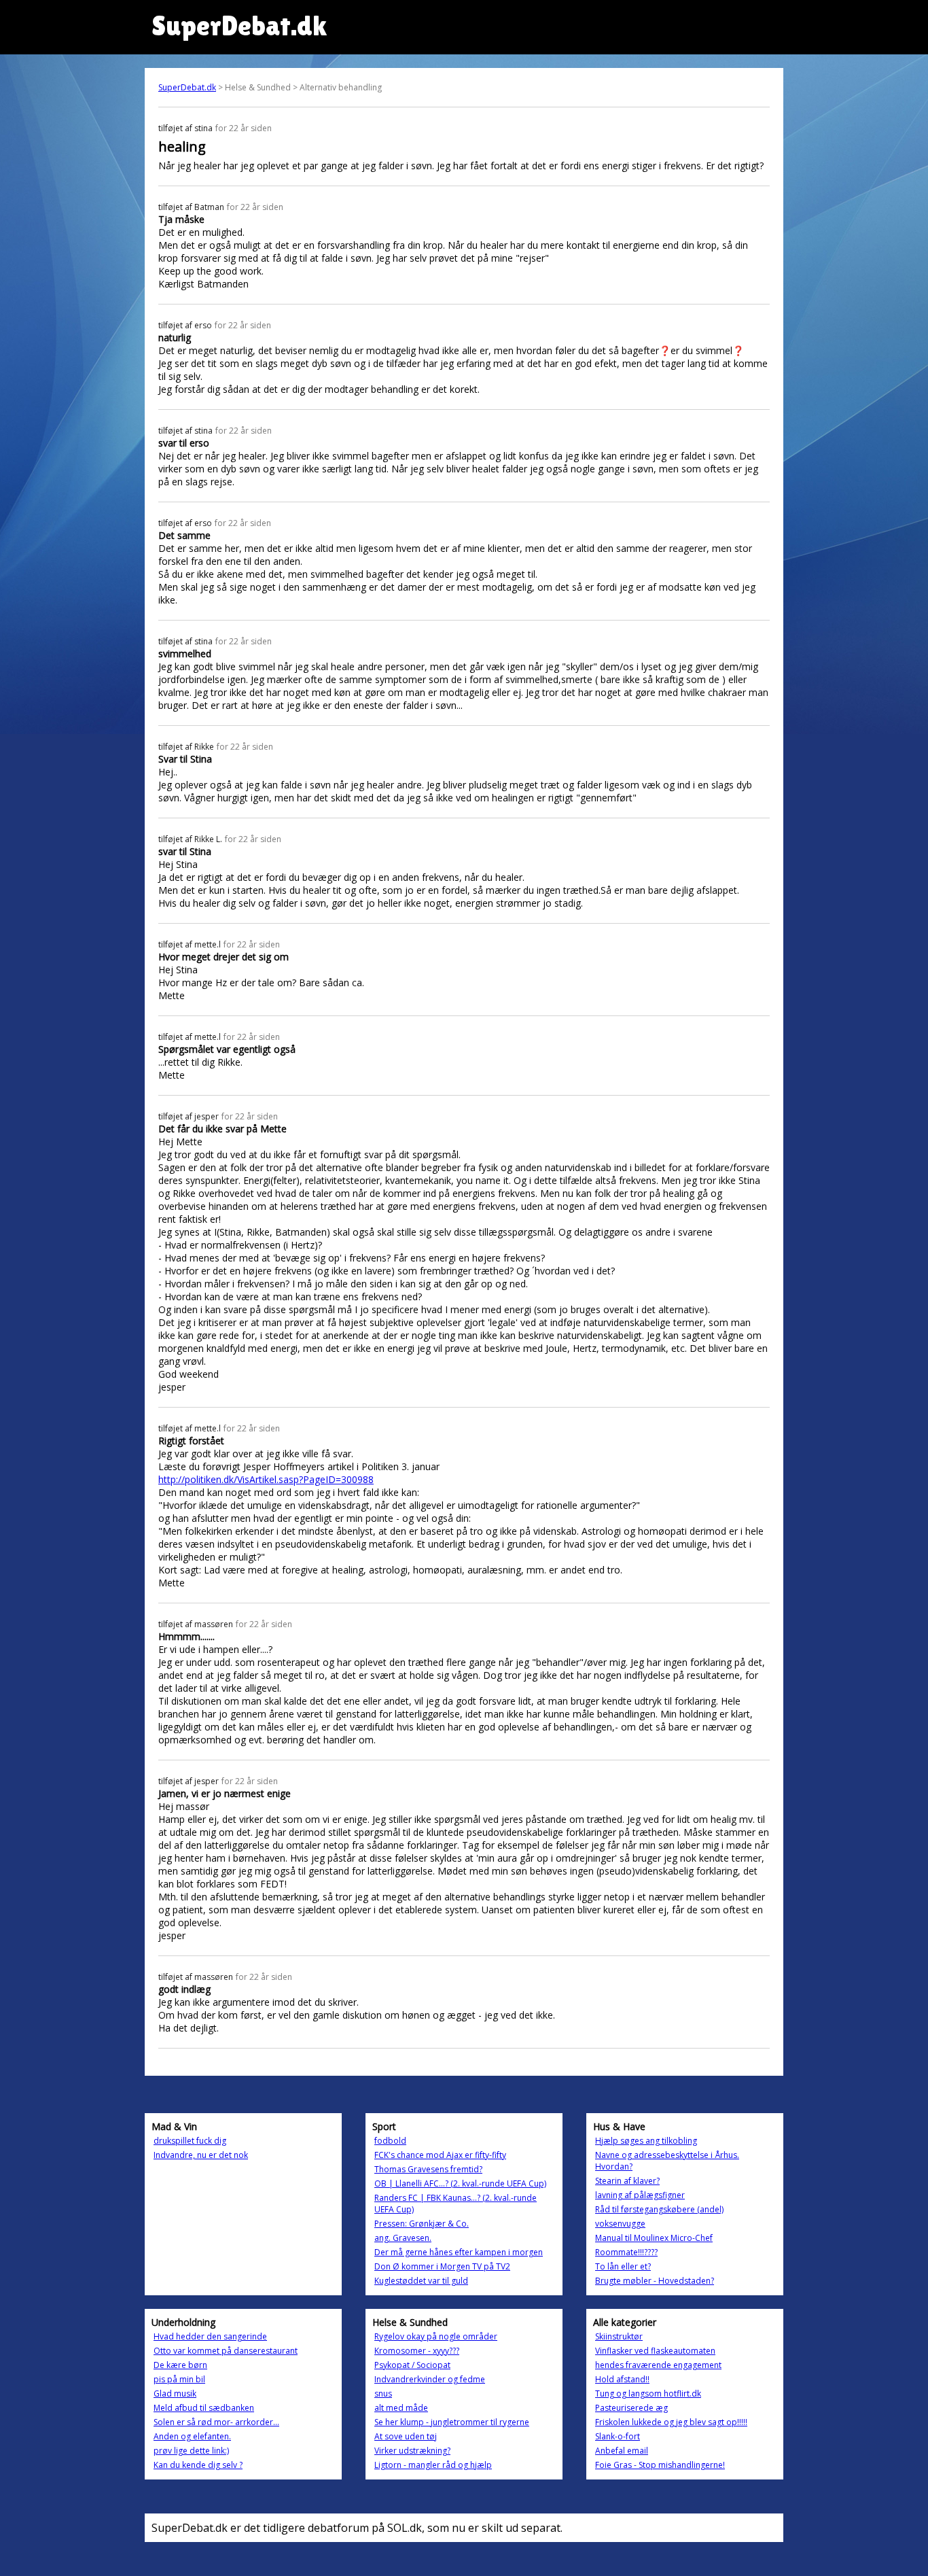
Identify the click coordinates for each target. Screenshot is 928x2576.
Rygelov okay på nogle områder (436, 2336)
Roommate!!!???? (626, 2252)
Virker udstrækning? (412, 2451)
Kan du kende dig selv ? (198, 2465)
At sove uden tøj (406, 2436)
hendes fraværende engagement (658, 2365)
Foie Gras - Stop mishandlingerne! (660, 2465)
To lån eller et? (623, 2266)
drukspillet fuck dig (190, 2141)
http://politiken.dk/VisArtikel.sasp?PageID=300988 (266, 1479)
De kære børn (180, 2365)
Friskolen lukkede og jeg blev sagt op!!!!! (671, 2422)
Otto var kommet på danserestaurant (226, 2351)
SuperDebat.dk (187, 87)
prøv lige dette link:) (191, 2451)
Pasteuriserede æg (631, 2408)
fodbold (390, 2141)
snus (383, 2394)
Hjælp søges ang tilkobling (646, 2141)
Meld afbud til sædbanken (204, 2408)
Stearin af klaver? (627, 2181)
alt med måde (401, 2408)
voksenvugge (620, 2224)
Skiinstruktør (619, 2336)
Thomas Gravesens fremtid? (428, 2169)
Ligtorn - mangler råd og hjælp (433, 2465)
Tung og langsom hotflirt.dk (648, 2394)
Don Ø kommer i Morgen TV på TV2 (442, 2266)
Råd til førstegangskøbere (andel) (659, 2209)
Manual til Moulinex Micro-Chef (654, 2238)
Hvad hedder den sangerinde (210, 2336)
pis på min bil (179, 2379)
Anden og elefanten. (192, 2436)
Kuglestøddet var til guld (421, 2281)
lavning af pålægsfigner (640, 2195)
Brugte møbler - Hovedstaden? (655, 2281)
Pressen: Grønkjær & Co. (422, 2224)
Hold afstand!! (622, 2379)
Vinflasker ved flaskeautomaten (655, 2351)
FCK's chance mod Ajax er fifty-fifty (440, 2155)
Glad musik (175, 2394)
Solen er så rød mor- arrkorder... (216, 2422)
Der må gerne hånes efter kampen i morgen (459, 2252)
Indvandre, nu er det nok (201, 2155)
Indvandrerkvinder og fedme (430, 2379)
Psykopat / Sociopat (412, 2365)
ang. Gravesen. (403, 2238)
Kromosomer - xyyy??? (417, 2351)
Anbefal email (622, 2451)
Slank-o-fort (618, 2436)
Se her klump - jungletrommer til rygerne (452, 2422)
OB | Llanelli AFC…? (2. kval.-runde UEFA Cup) (460, 2183)
